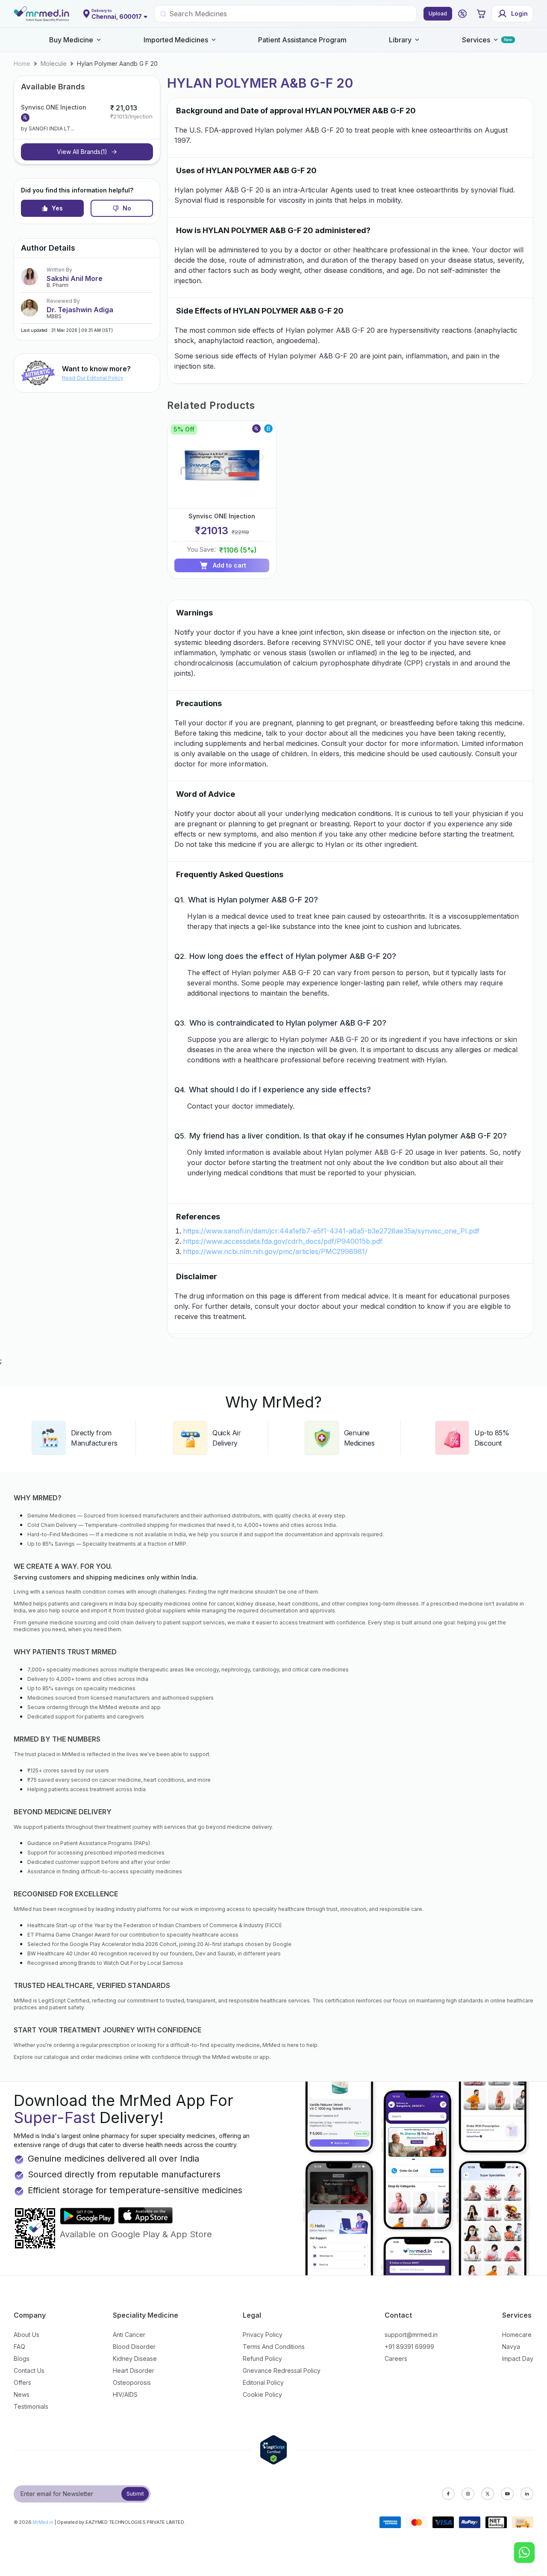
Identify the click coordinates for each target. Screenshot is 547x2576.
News (22, 2394)
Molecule (54, 64)
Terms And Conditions (274, 2347)
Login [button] (519, 13)
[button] (462, 14)
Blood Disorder (134, 2347)
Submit (135, 2494)
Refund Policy (262, 2359)
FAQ (19, 2347)
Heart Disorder (134, 2370)
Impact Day (518, 2359)
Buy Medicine (71, 40)
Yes (57, 208)
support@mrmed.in (411, 2335)
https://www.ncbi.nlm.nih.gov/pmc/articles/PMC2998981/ (275, 1251)
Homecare (517, 2335)
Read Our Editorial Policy (93, 378)
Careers (396, 2359)
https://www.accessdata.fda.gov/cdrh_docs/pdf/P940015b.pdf (283, 1241)
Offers (22, 2382)
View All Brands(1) (82, 152)
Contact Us (29, 2370)
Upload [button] (438, 13)
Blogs (22, 2359)
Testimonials (31, 2406)
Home (22, 64)
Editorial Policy (263, 2382)
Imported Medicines (176, 40)
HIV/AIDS (125, 2394)
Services (476, 40)
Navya (511, 2347)
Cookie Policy (262, 2394)
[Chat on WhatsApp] (524, 2553)
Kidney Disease (135, 2359)
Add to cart (229, 565)
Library (400, 40)
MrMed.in (43, 2522)
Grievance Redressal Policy (282, 2370)
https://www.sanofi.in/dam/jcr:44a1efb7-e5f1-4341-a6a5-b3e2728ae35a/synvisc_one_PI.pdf (331, 1231)
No (127, 208)
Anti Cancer (129, 2335)
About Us (26, 2335)
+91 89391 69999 (409, 2347)
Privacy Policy (263, 2335)
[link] (22, 64)
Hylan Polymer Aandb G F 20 (117, 64)
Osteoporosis (132, 2382)
